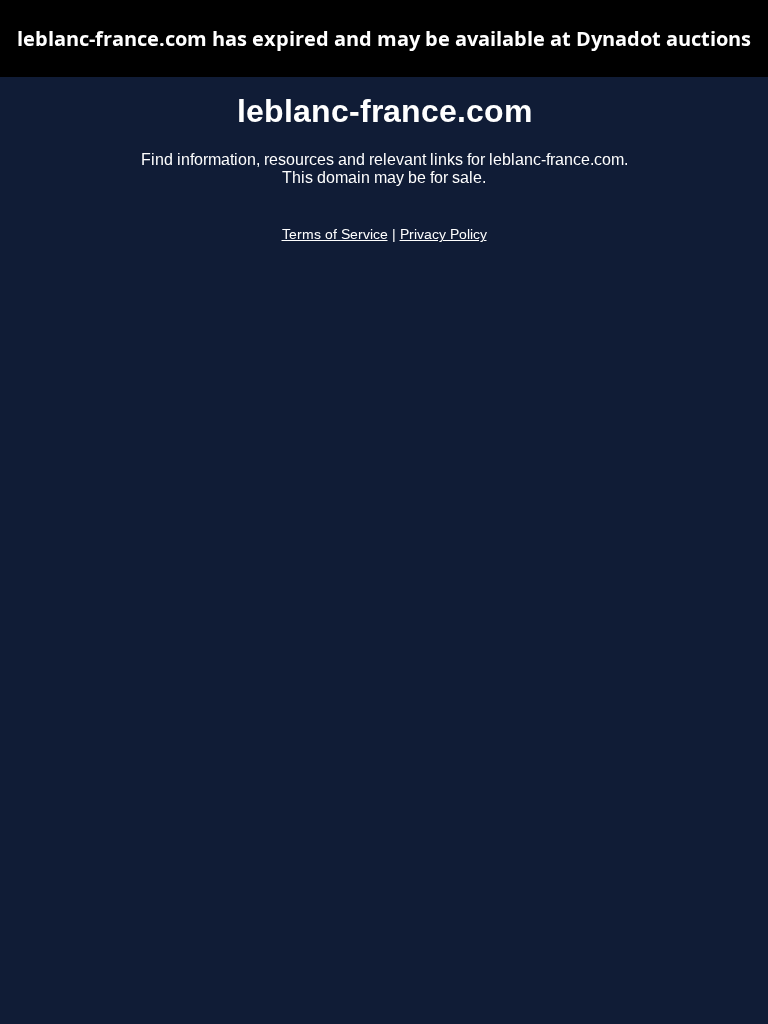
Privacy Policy (443, 234)
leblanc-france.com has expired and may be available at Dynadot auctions (384, 38)
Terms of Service (335, 234)
